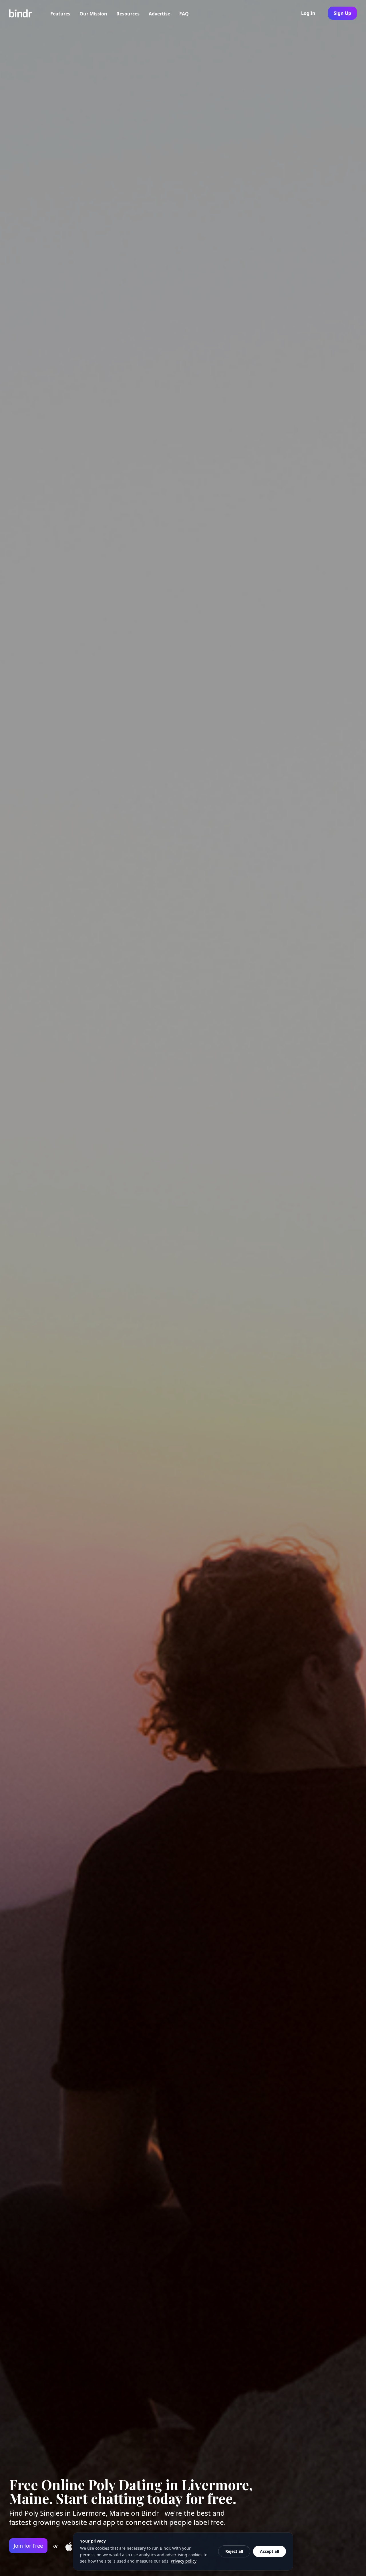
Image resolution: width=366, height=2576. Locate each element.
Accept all (269, 2551)
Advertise (159, 14)
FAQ (184, 14)
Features (60, 14)
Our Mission (93, 14)
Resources (128, 14)
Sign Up (342, 13)
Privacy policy (184, 2561)
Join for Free (28, 2546)
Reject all (234, 2551)
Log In (308, 13)
